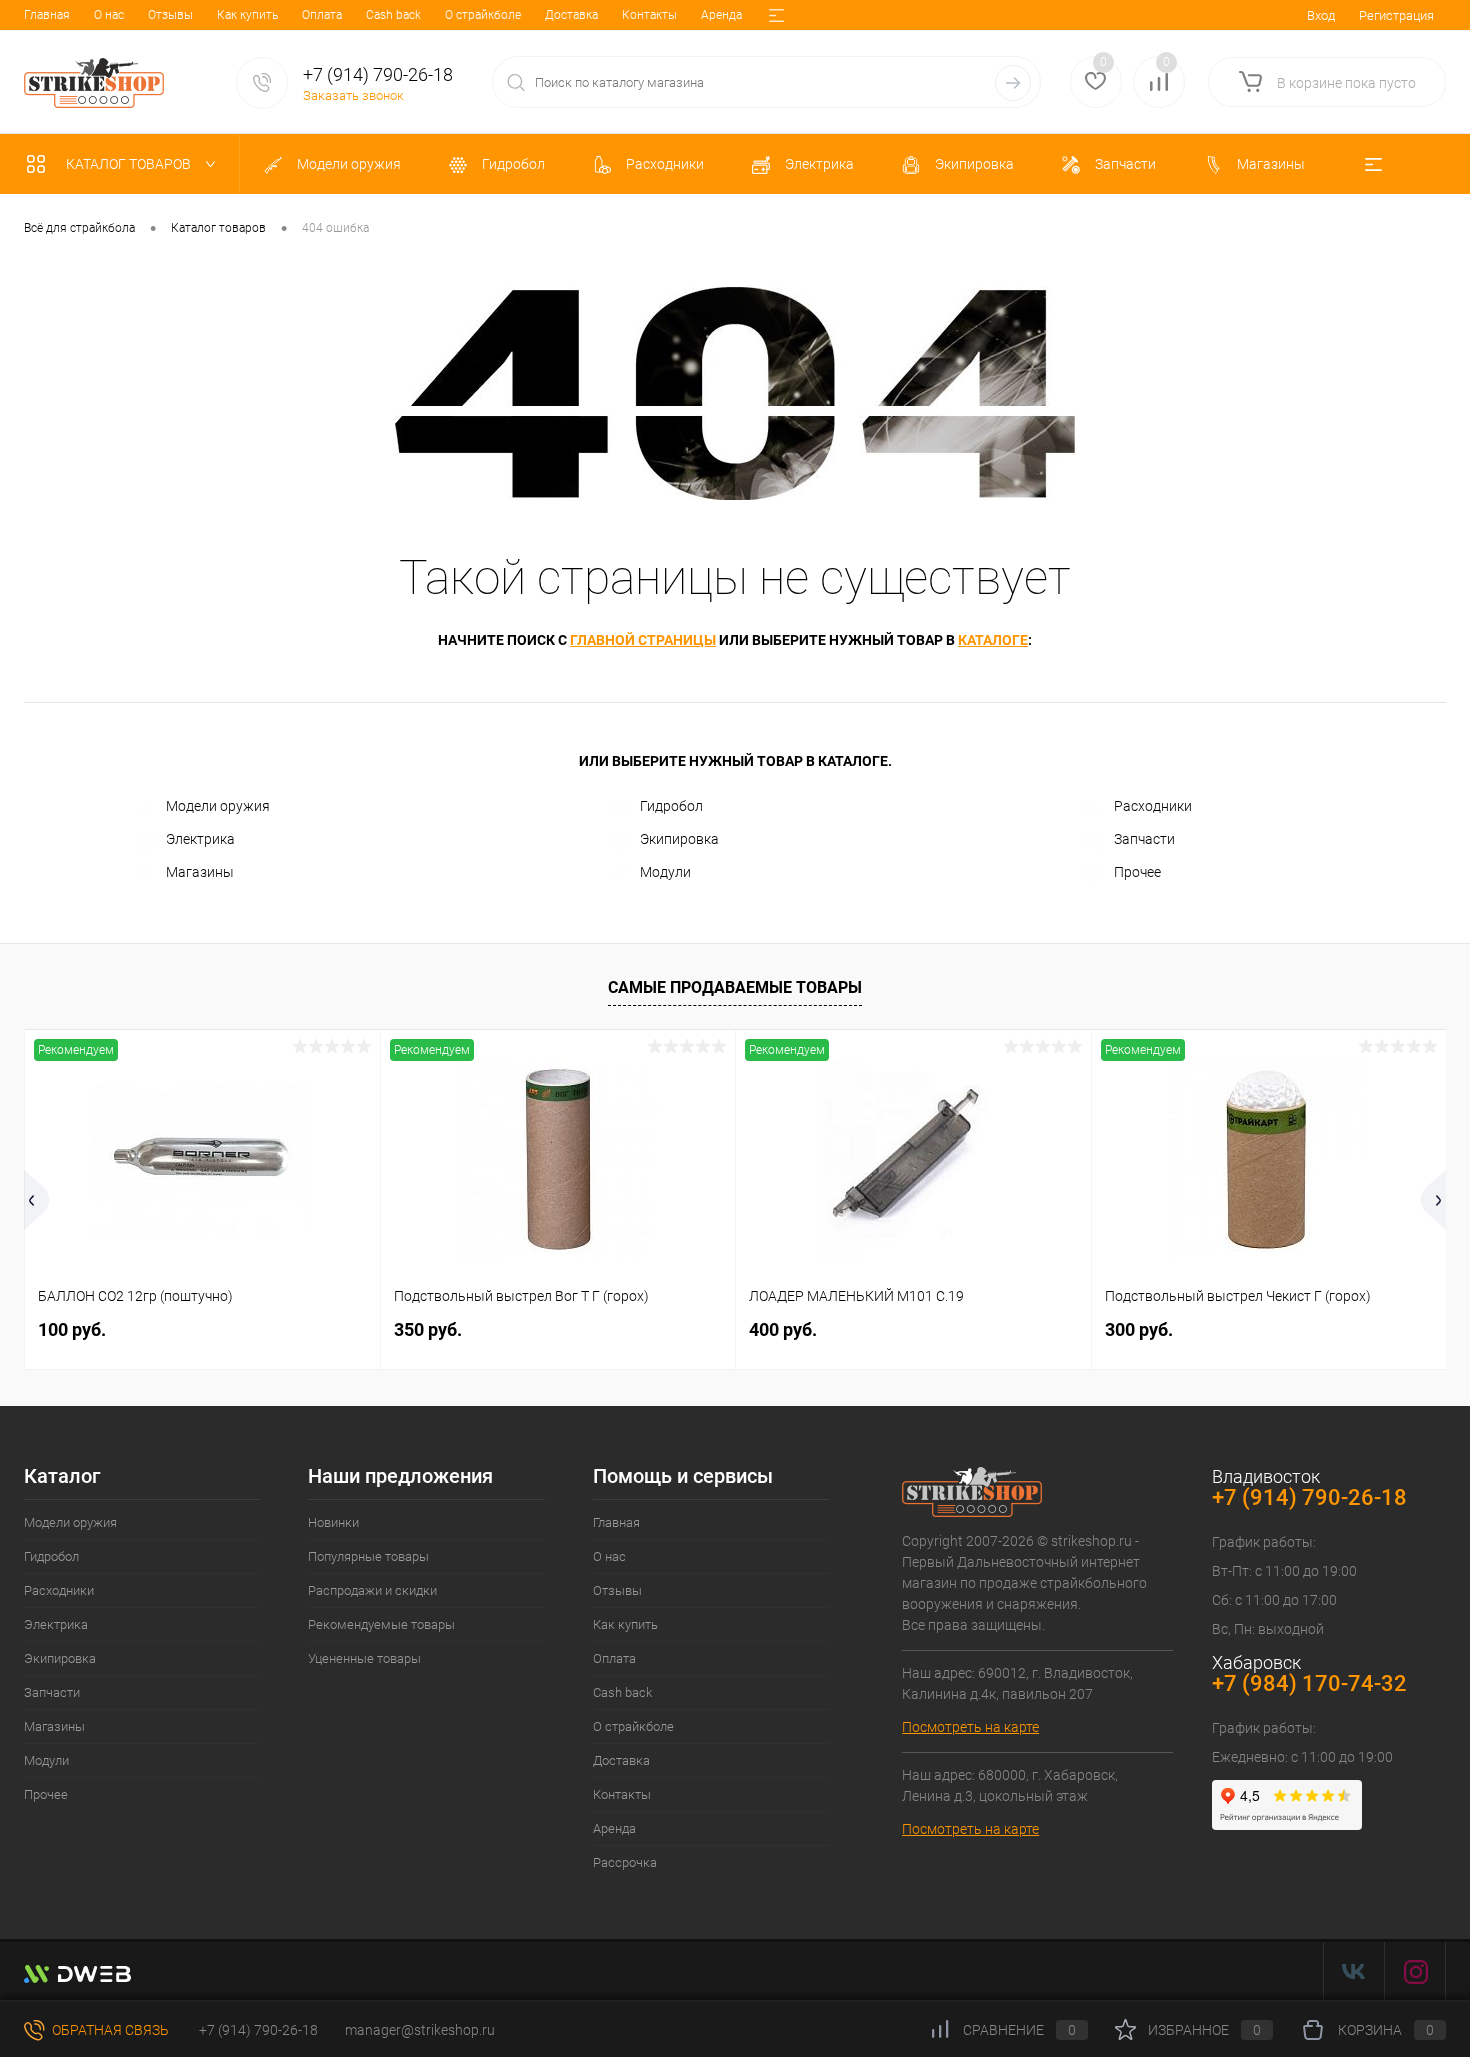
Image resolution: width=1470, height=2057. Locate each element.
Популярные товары (368, 1556)
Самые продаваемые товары (735, 987)
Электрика (200, 839)
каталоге (993, 640)
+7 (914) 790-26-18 (257, 2030)
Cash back (393, 15)
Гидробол (671, 806)
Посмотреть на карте (970, 1727)
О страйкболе (483, 15)
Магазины (200, 872)
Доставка (571, 15)
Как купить (247, 15)
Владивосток (1266, 1476)
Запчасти (1144, 839)
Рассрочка (625, 1862)
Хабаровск (1256, 1662)
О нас (109, 15)
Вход (1321, 15)
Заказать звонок (353, 95)
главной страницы (643, 640)
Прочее (1137, 872)
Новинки (333, 1522)
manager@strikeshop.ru (420, 2030)
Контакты (649, 15)
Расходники (1153, 806)
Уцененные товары (364, 1658)
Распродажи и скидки (372, 1590)
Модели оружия (218, 806)
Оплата (322, 15)
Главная (47, 15)
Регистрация (1396, 15)
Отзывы (170, 15)
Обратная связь (109, 2030)
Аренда (721, 15)
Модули (665, 872)
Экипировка (679, 839)
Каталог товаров (130, 164)
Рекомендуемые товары (381, 1624)
